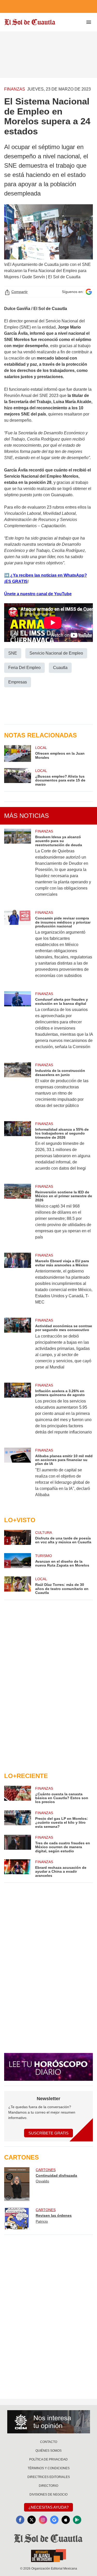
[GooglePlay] (77, 2520)
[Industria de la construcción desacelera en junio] (18, 1089)
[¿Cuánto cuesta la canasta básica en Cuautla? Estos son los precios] (18, 1795)
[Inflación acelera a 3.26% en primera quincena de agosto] (18, 1412)
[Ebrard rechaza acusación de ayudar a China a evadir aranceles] (18, 1868)
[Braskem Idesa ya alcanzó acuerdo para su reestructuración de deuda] (18, 866)
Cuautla (60, 668)
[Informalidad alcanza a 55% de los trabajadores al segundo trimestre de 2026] (18, 1149)
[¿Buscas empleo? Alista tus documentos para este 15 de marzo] (18, 777)
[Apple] (66, 2520)
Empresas (18, 682)
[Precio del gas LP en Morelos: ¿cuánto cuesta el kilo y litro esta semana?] (18, 1819)
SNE (13, 653)
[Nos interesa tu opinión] (49, 2422)
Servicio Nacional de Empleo (56, 653)
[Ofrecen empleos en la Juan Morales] (18, 753)
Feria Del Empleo (24, 668)
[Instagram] (43, 2520)
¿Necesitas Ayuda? (48, 2507)
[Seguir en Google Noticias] (89, 292)
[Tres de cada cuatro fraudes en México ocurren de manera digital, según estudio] (18, 1844)
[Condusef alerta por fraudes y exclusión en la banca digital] (18, 1024)
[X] (32, 2520)
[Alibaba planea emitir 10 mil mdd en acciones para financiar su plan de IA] (18, 1476)
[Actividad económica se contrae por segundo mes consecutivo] (18, 1347)
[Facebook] (20, 2520)
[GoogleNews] (54, 2520)
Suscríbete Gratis (48, 2133)
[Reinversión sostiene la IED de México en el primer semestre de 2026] (18, 1215)
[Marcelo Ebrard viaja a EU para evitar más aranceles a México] (18, 1282)
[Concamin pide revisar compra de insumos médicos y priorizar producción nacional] (18, 947)
